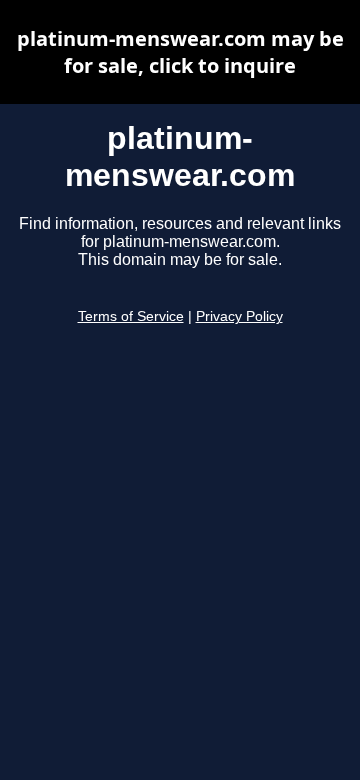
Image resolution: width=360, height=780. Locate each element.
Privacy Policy (239, 316)
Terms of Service (131, 316)
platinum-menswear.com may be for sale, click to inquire (180, 52)
